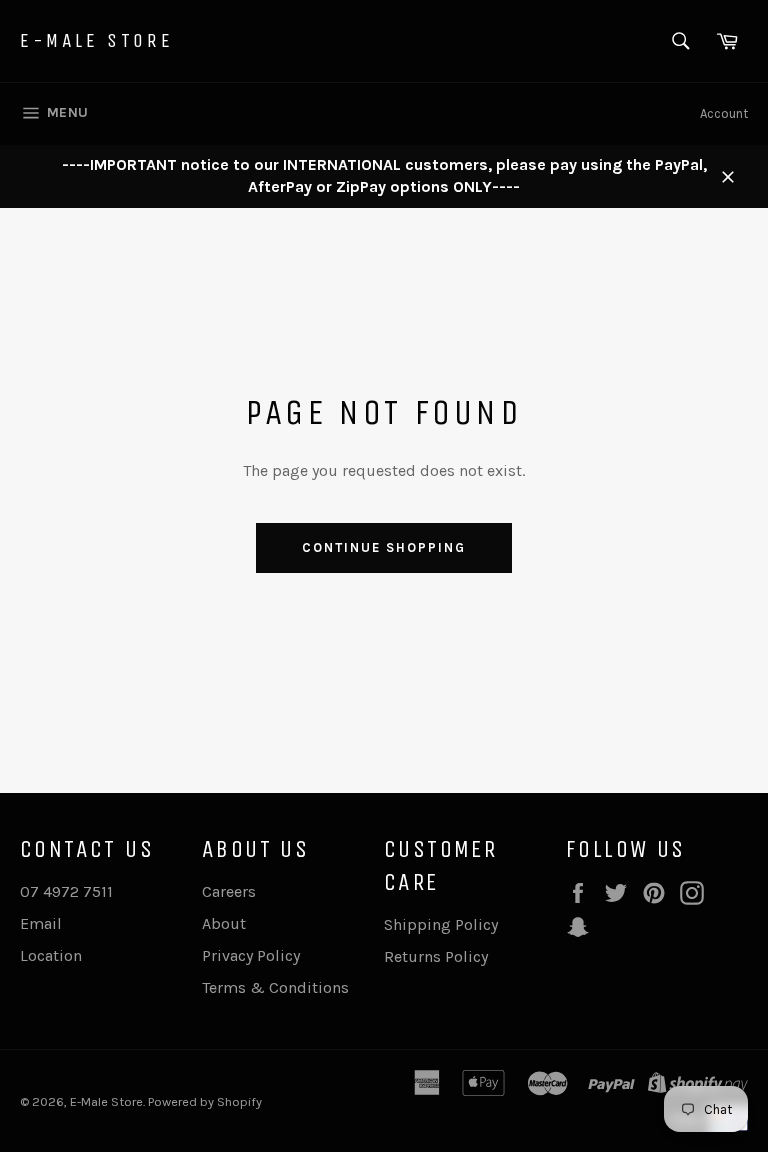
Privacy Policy (251, 955)
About (224, 923)
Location (51, 955)
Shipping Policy (441, 924)
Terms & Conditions (275, 987)
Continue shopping (383, 547)
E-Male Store (96, 40)
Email (41, 923)
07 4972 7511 (66, 891)
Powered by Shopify (205, 1101)
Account (724, 113)
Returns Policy (436, 956)
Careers (229, 891)
